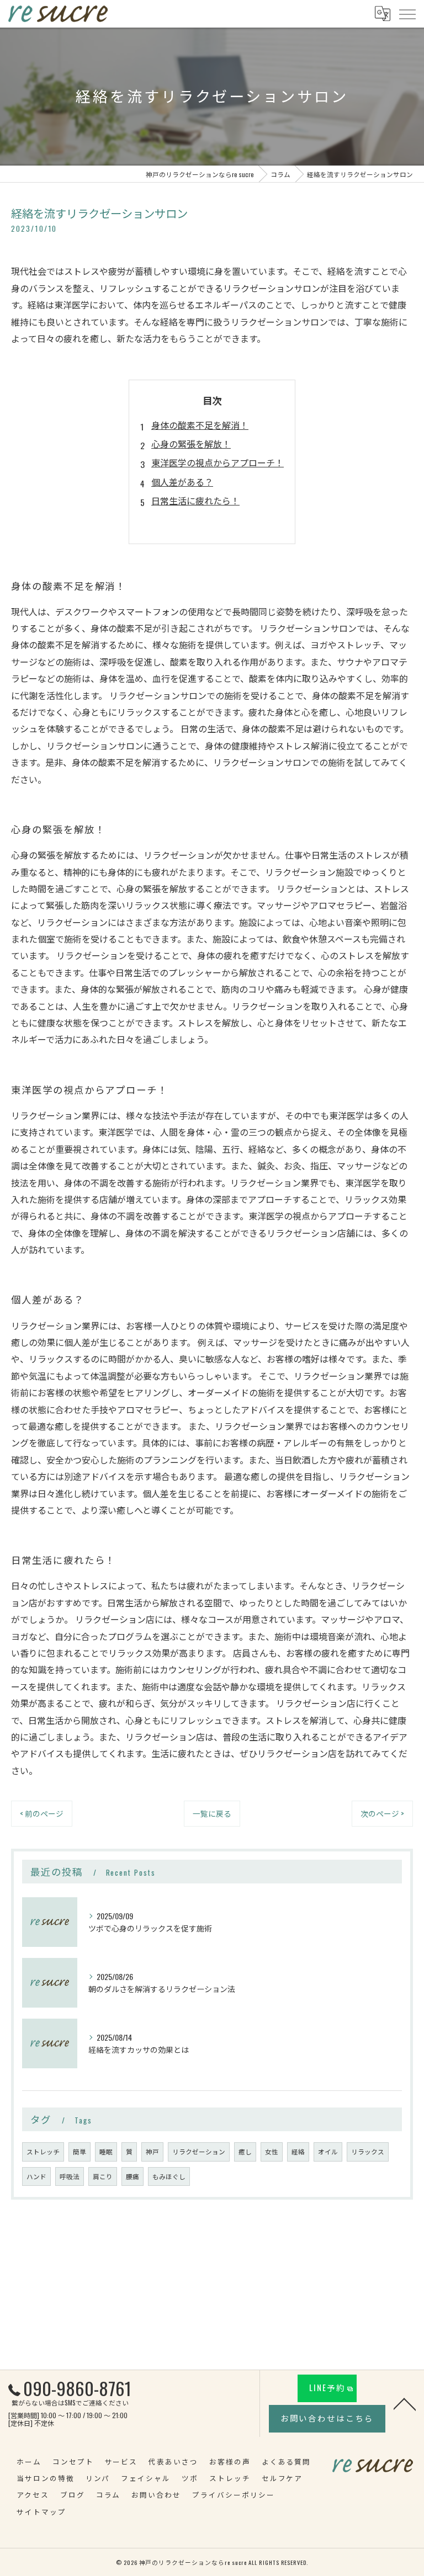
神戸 (152, 2151)
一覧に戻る (212, 1813)
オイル (328, 2151)
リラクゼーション (199, 2151)
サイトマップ (41, 2512)
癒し (245, 2151)
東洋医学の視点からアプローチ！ (218, 462)
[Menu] (407, 13)
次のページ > (382, 1813)
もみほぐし (169, 2176)
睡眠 (106, 2151)
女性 (272, 2151)
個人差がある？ (182, 482)
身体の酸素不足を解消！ (200, 425)
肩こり (103, 2176)
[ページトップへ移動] (405, 2403)
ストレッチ (43, 2151)
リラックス (368, 2151)
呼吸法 (70, 2176)
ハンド (36, 2176)
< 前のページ (42, 1813)
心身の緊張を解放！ (191, 444)
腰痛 (132, 2176)
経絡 (298, 2151)
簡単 (79, 2151)
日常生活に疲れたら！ (195, 501)
